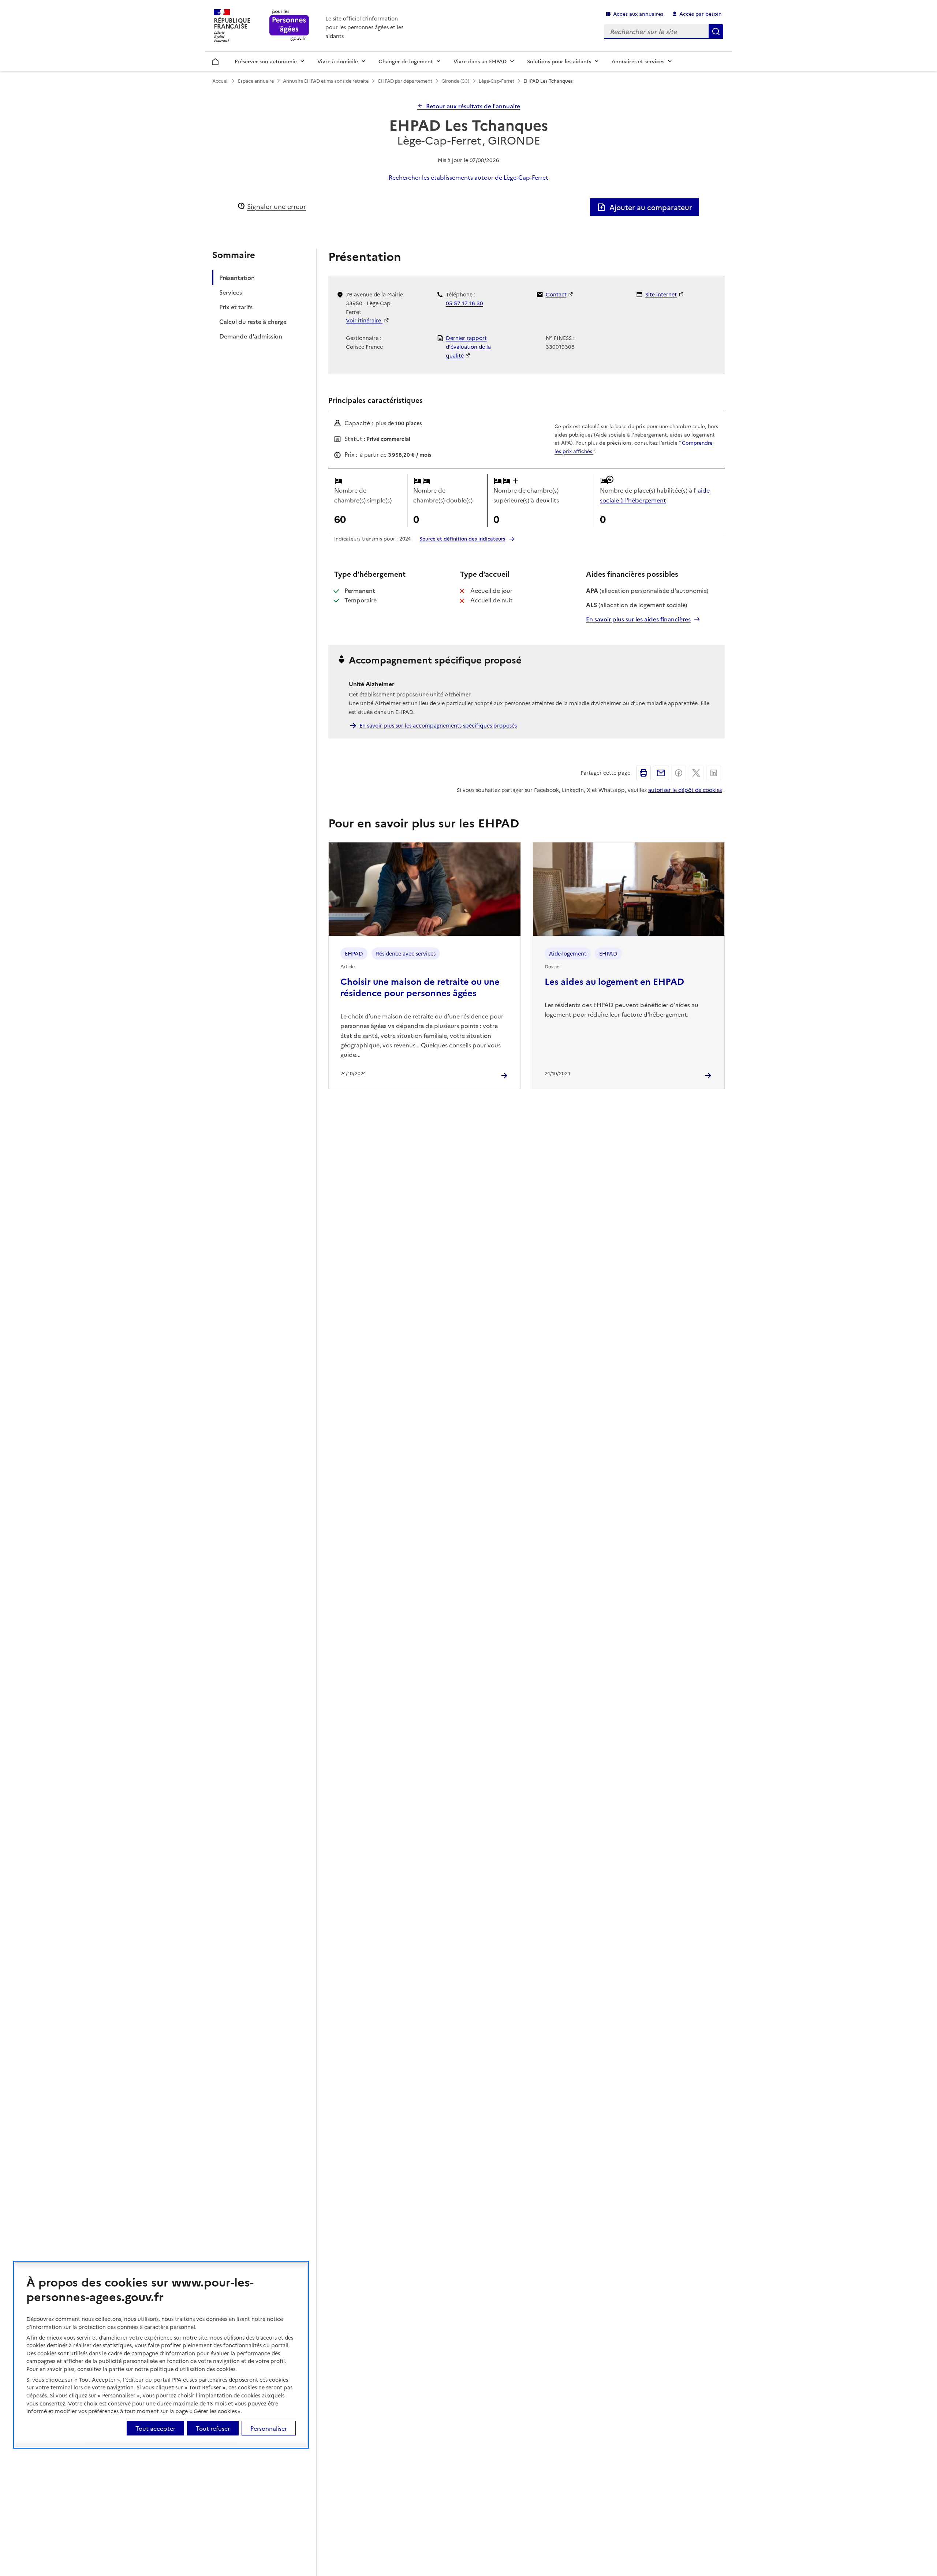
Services (231, 292)
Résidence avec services (406, 953)
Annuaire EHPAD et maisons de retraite (326, 81)
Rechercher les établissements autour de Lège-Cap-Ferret (468, 177)
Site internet (661, 294)
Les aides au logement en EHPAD (614, 981)
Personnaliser (269, 2428)
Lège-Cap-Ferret (497, 81)
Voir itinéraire (364, 320)
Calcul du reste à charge (253, 322)
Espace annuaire (256, 81)
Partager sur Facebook (679, 773)
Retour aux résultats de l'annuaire (473, 106)
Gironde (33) (455, 81)
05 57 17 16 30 (464, 303)
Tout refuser (213, 2428)
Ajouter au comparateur (651, 207)
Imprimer (643, 773)
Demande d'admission (251, 336)
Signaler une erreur (277, 206)
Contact (556, 294)
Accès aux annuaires (638, 14)
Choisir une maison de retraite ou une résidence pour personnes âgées (420, 987)
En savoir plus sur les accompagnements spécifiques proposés (438, 725)
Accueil (215, 60)
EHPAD (354, 953)
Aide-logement (568, 953)
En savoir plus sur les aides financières (638, 619)
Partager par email (661, 773)
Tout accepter (155, 2428)
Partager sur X (696, 773)
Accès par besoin (701, 14)
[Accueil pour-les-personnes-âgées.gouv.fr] (289, 26)
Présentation (237, 278)
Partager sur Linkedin (714, 773)
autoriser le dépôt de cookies (685, 790)
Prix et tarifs (236, 307)
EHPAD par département (405, 81)
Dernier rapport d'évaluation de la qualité (468, 347)
